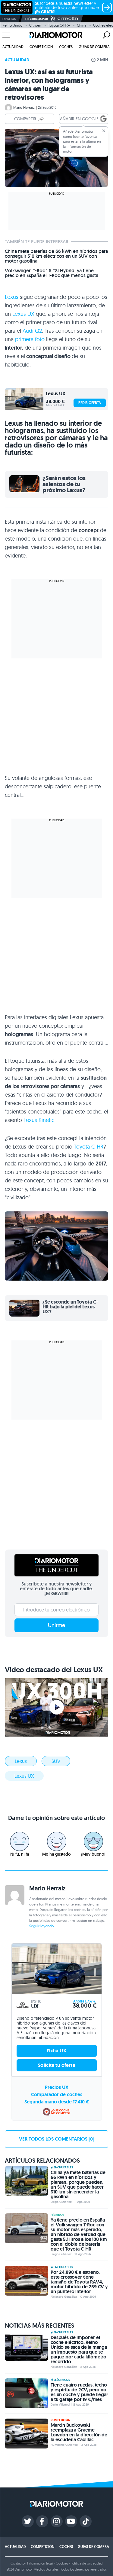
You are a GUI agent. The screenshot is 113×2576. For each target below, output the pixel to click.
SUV (56, 1761)
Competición (41, 47)
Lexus (12, 297)
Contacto (17, 2563)
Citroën (35, 25)
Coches (66, 47)
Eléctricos (62, 2380)
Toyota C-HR (89, 1147)
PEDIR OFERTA (90, 403)
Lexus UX (23, 314)
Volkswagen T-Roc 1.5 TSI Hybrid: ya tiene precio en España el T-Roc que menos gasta (52, 273)
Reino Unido (12, 25)
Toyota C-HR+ (59, 25)
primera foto (30, 339)
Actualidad (13, 47)
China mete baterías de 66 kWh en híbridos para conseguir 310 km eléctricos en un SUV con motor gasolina (56, 256)
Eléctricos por (37, 19)
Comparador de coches (57, 2094)
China (82, 25)
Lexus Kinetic (39, 1120)
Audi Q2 (32, 331)
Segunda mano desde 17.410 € (57, 2102)
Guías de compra (94, 47)
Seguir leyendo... (43, 1926)
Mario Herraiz (24, 107)
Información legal (40, 2563)
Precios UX (57, 2087)
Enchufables (63, 2167)
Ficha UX (56, 2051)
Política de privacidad (86, 2563)
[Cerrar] (104, 131)
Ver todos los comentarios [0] (57, 2139)
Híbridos (57, 2215)
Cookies (62, 2563)
